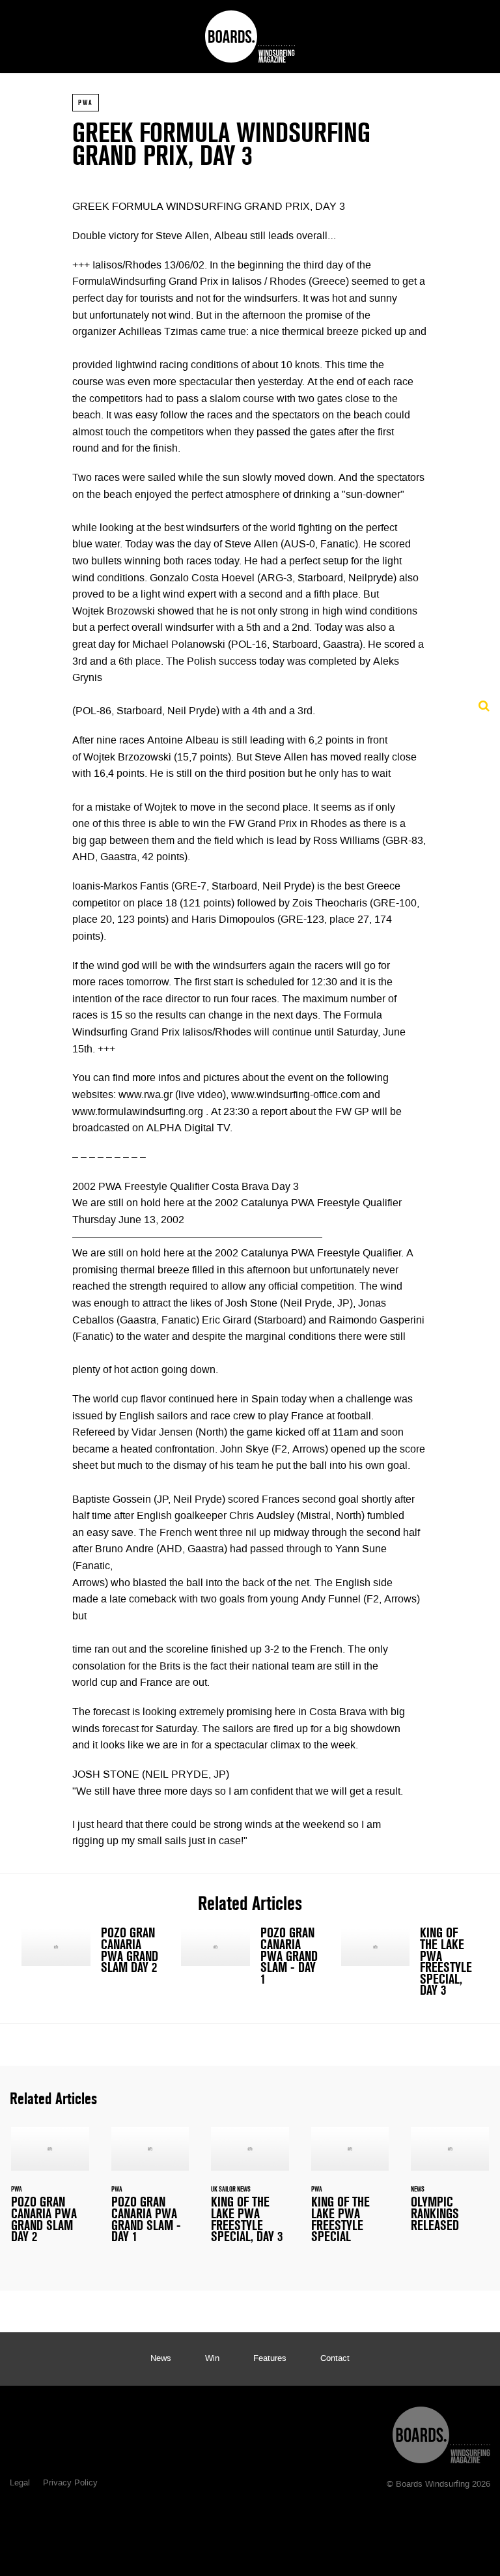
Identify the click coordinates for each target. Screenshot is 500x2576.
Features (270, 2359)
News (161, 2359)
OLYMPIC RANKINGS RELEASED (450, 2187)
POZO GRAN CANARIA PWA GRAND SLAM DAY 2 (90, 1953)
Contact (335, 2359)
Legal (20, 2483)
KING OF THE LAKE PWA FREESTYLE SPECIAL (350, 2193)
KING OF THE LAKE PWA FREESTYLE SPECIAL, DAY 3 (410, 1965)
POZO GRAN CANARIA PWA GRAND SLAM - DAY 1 (250, 1959)
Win (212, 2359)
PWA (86, 102)
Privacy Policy (70, 2483)
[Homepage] (441, 2432)
